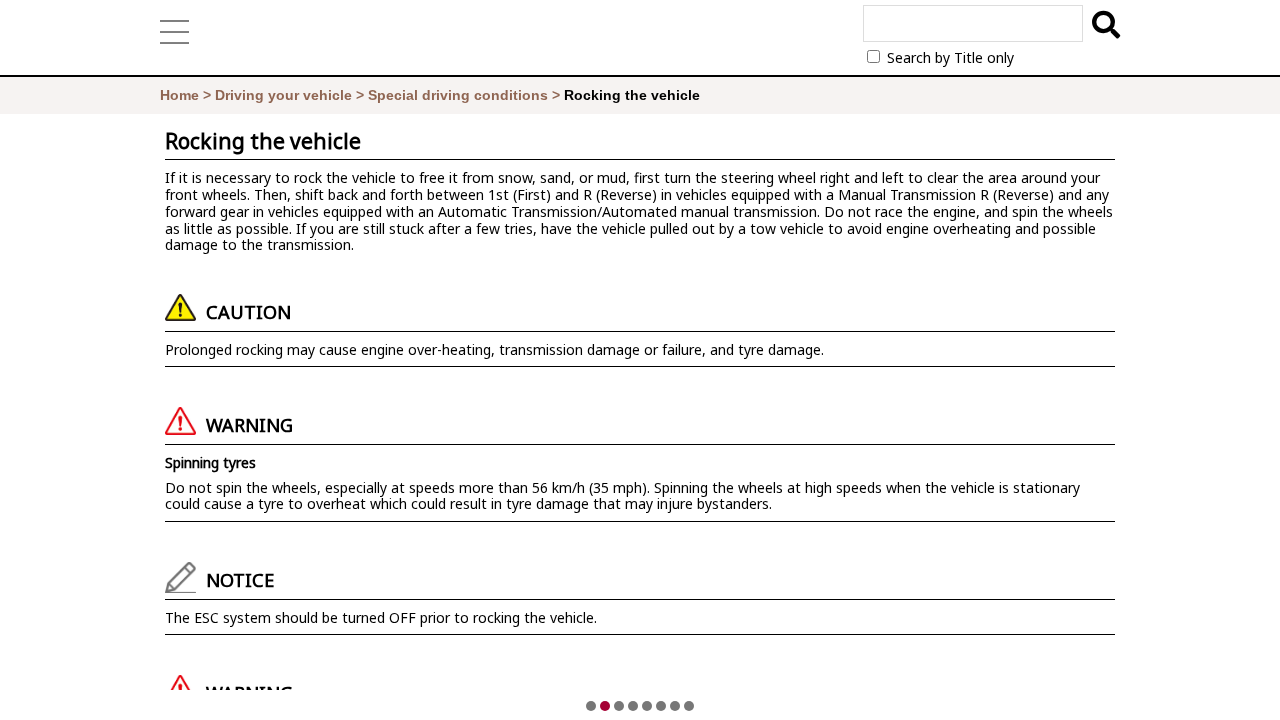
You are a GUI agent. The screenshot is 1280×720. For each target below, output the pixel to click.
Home (179, 95)
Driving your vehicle (283, 95)
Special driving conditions (458, 95)
